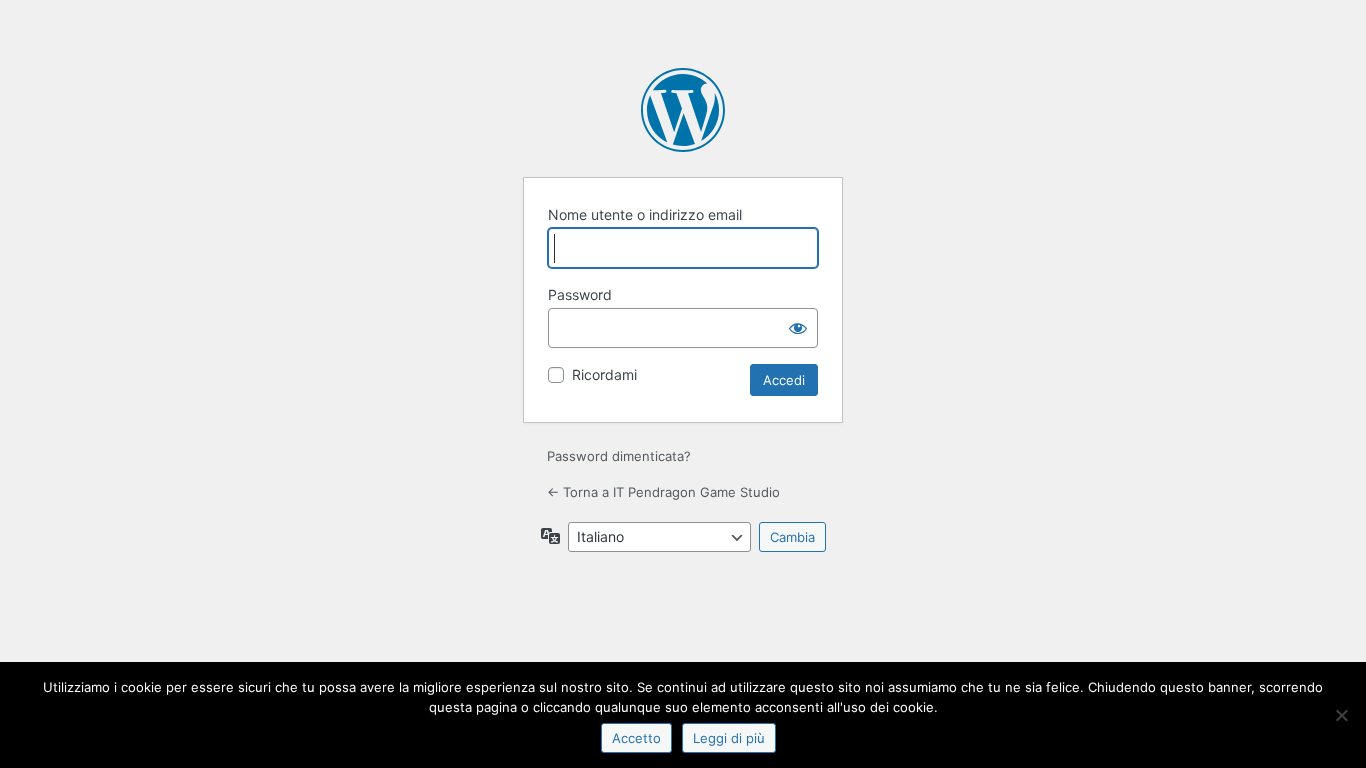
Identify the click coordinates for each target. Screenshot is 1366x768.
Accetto (636, 738)
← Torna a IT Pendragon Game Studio (663, 492)
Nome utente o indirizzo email (645, 214)
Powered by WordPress (683, 110)
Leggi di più (729, 738)
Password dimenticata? (619, 456)
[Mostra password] (798, 328)
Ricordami (604, 374)
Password (580, 294)
